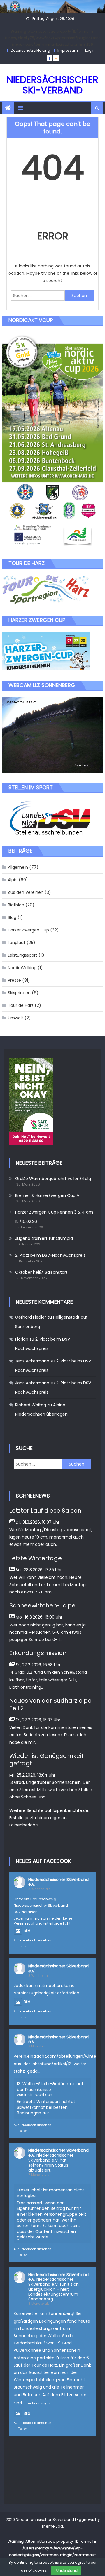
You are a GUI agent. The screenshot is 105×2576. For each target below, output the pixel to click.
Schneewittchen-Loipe (42, 1605)
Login (90, 50)
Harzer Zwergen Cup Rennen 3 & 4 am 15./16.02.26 (54, 1217)
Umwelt (16, 1018)
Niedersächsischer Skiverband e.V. (58, 1882)
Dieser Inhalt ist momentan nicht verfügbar (51, 2193)
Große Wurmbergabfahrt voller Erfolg (53, 1179)
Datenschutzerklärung (30, 50)
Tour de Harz (21, 1005)
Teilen (23, 1946)
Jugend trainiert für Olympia (44, 1238)
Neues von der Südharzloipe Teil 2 (50, 1704)
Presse (14, 980)
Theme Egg (52, 2526)
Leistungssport (23, 955)
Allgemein (18, 867)
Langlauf (17, 943)
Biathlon (16, 905)
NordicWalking (22, 968)
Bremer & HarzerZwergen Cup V (47, 1195)
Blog (12, 917)
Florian (22, 1339)
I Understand (66, 2571)
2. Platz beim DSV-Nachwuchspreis (50, 1255)
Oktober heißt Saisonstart (41, 1272)
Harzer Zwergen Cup (28, 930)
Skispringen (19, 993)
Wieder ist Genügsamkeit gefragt (47, 1760)
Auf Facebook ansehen (33, 1940)
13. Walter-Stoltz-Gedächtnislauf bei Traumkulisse (50, 2087)
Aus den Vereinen (26, 892)
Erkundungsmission (38, 1653)
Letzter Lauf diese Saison (45, 1511)
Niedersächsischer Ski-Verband (52, 85)
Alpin (13, 880)
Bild (27, 1931)
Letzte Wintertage (36, 1558)
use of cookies (34, 2570)
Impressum (68, 50)
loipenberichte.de (71, 1810)
